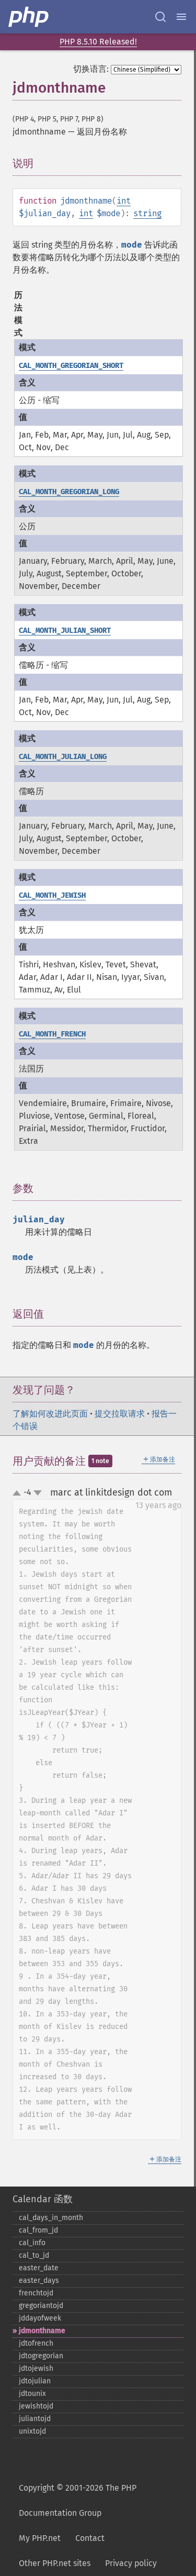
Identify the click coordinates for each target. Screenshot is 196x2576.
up (19, 1493)
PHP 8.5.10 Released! (98, 42)
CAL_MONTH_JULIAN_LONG (63, 757)
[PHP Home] (29, 17)
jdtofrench (36, 2343)
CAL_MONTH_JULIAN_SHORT (65, 631)
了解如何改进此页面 (50, 1414)
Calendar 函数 (43, 2199)
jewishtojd (36, 2406)
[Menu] (181, 17)
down (38, 1493)
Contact (90, 2538)
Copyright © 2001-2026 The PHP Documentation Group (78, 2500)
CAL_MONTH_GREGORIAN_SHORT (71, 366)
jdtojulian (35, 2381)
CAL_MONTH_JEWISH (52, 895)
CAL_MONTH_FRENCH (52, 1034)
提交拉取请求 (120, 1414)
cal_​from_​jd (38, 2230)
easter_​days (39, 2281)
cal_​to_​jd (34, 2255)
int (124, 201)
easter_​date (39, 2268)
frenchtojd (36, 2293)
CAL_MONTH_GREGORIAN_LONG (69, 492)
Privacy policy (131, 2563)
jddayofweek (40, 2318)
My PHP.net (40, 2538)
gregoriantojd (41, 2306)
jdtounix (32, 2394)
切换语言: (91, 69)
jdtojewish (36, 2368)
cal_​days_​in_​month (51, 2218)
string (147, 213)
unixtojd (32, 2431)
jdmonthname (42, 2331)
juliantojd (35, 2419)
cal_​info (32, 2243)
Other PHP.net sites (55, 2563)
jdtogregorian (41, 2356)
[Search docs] (160, 17)
